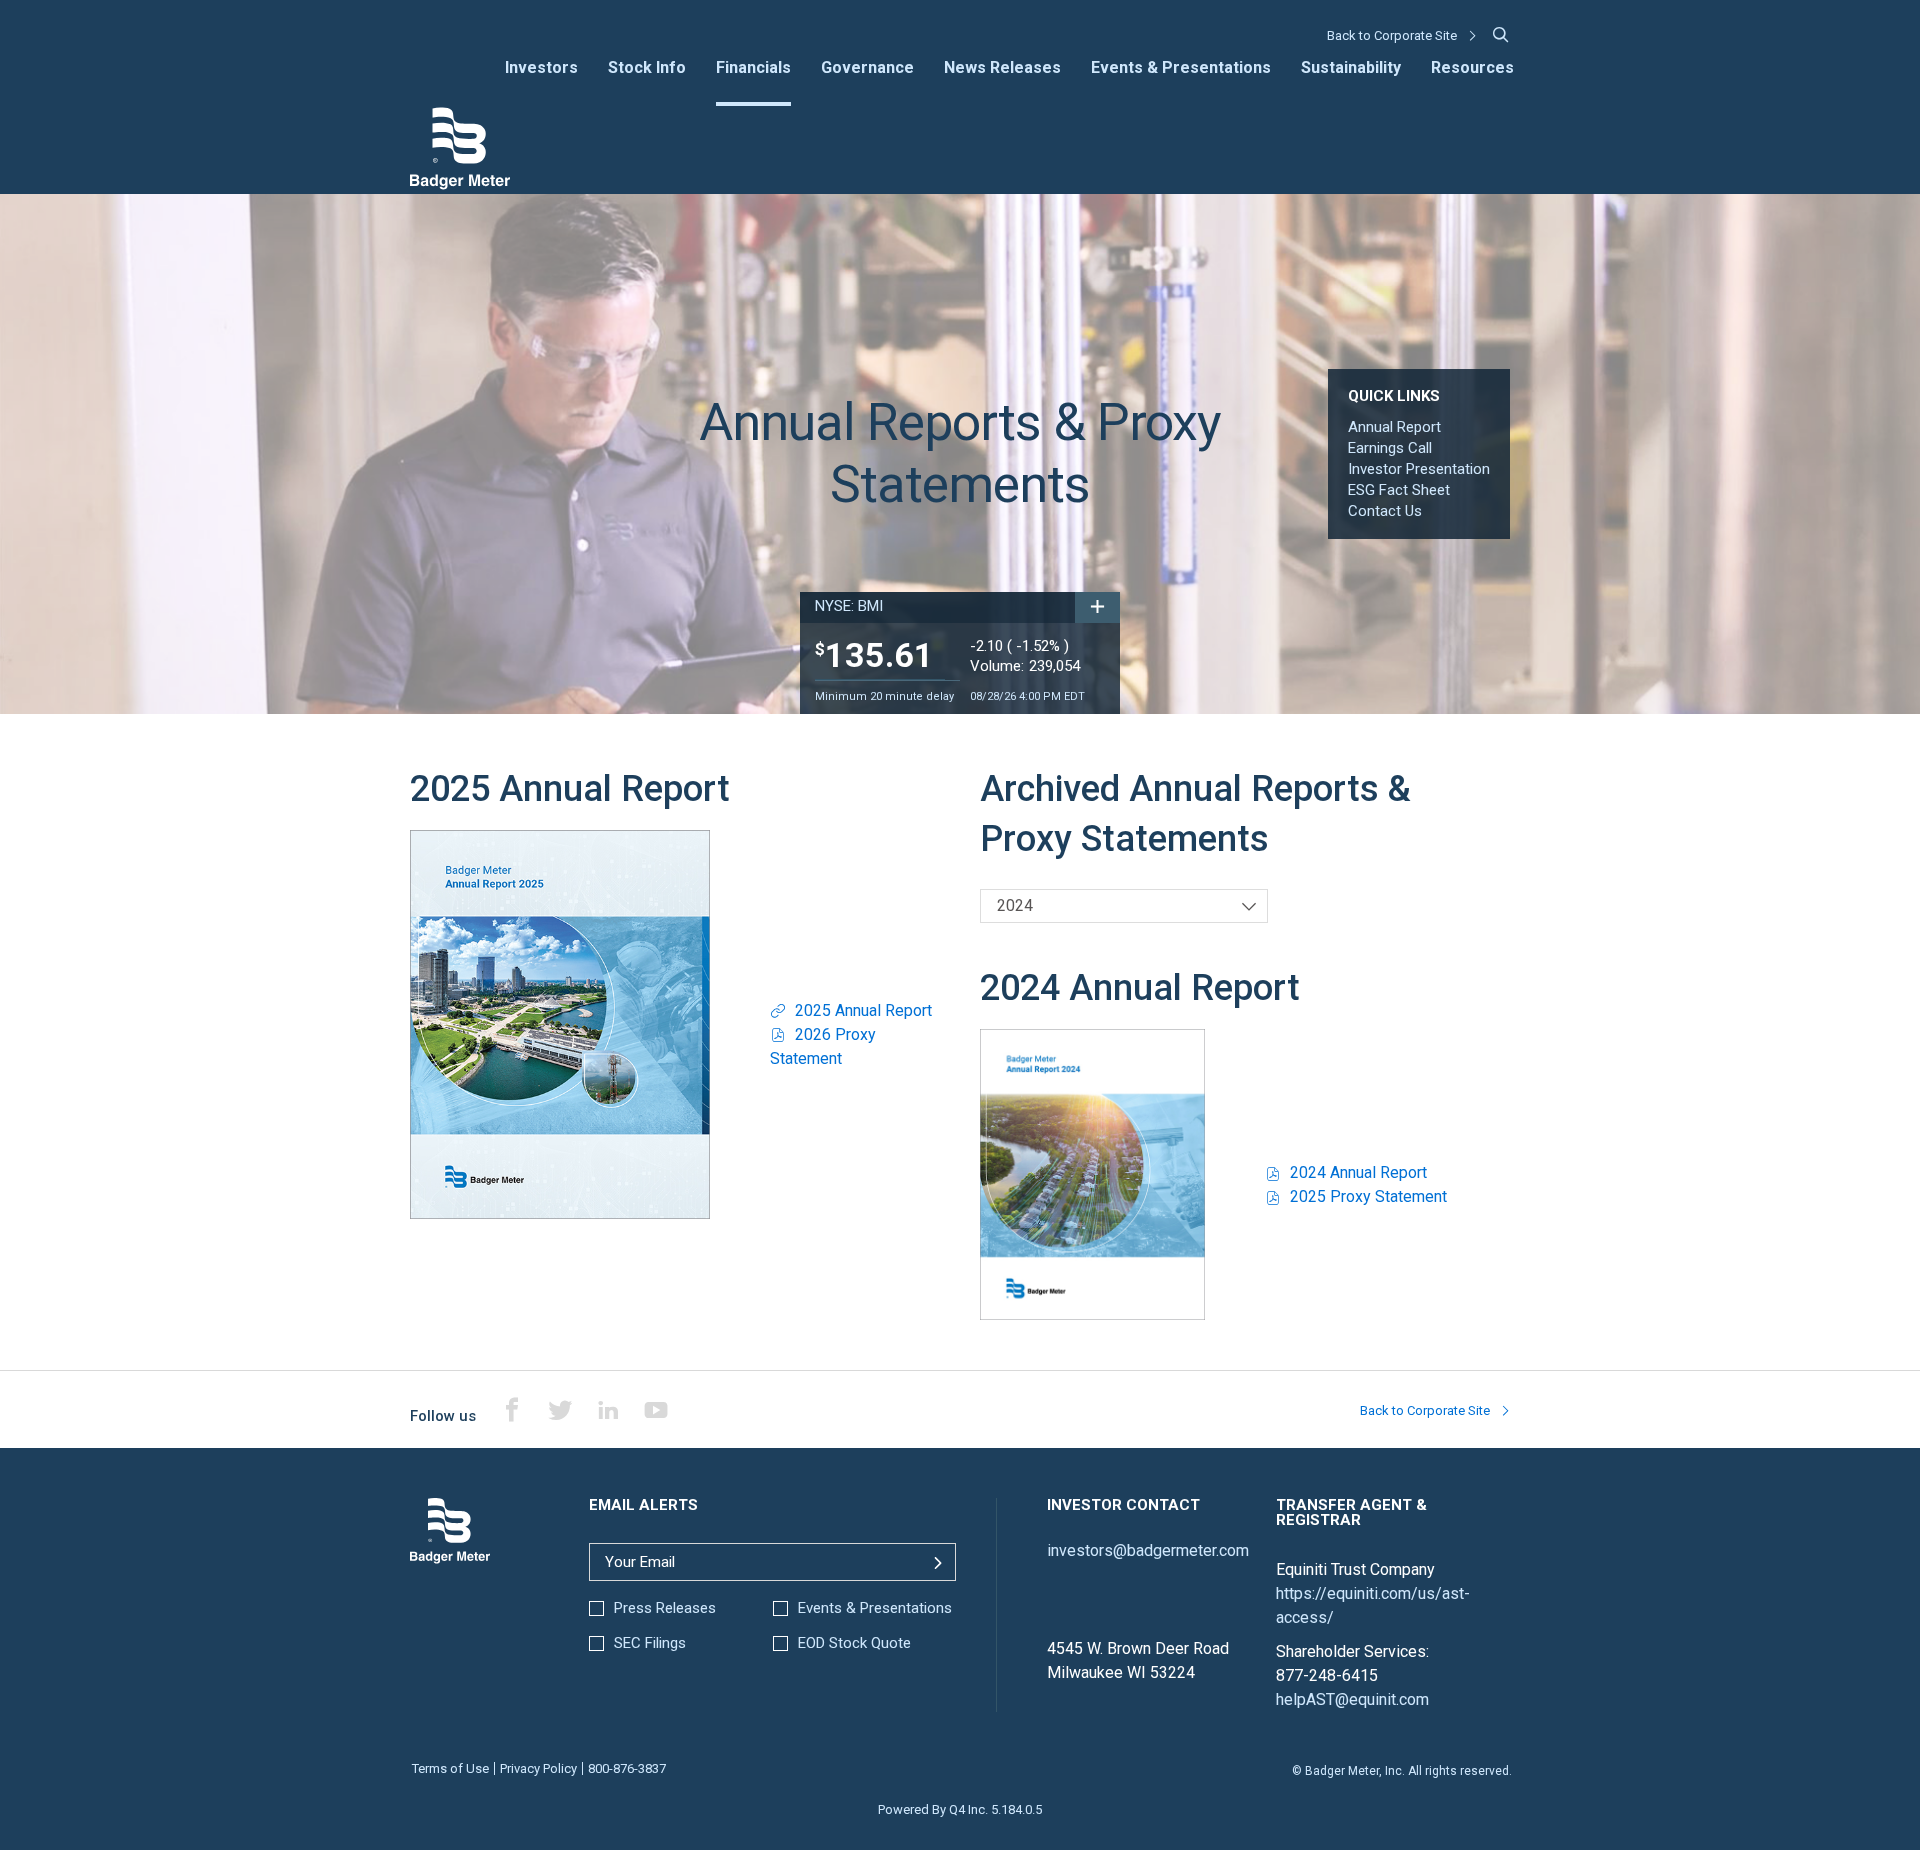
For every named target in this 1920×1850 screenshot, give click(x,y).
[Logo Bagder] (460, 185)
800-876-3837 (627, 1768)
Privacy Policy (538, 1768)
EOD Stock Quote (854, 1643)
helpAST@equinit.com (1352, 1699)
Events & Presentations (1181, 68)
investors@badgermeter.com (1148, 1550)
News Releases (1002, 68)
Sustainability (1351, 68)
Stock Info (647, 68)
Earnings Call (1390, 448)
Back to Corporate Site (1392, 35)
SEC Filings (650, 1643)
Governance (867, 68)
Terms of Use (450, 1768)
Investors (541, 68)
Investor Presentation (1419, 469)
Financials (753, 68)
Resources (1472, 68)
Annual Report (1394, 427)
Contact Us (1385, 511)
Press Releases (665, 1608)
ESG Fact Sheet (1399, 490)
